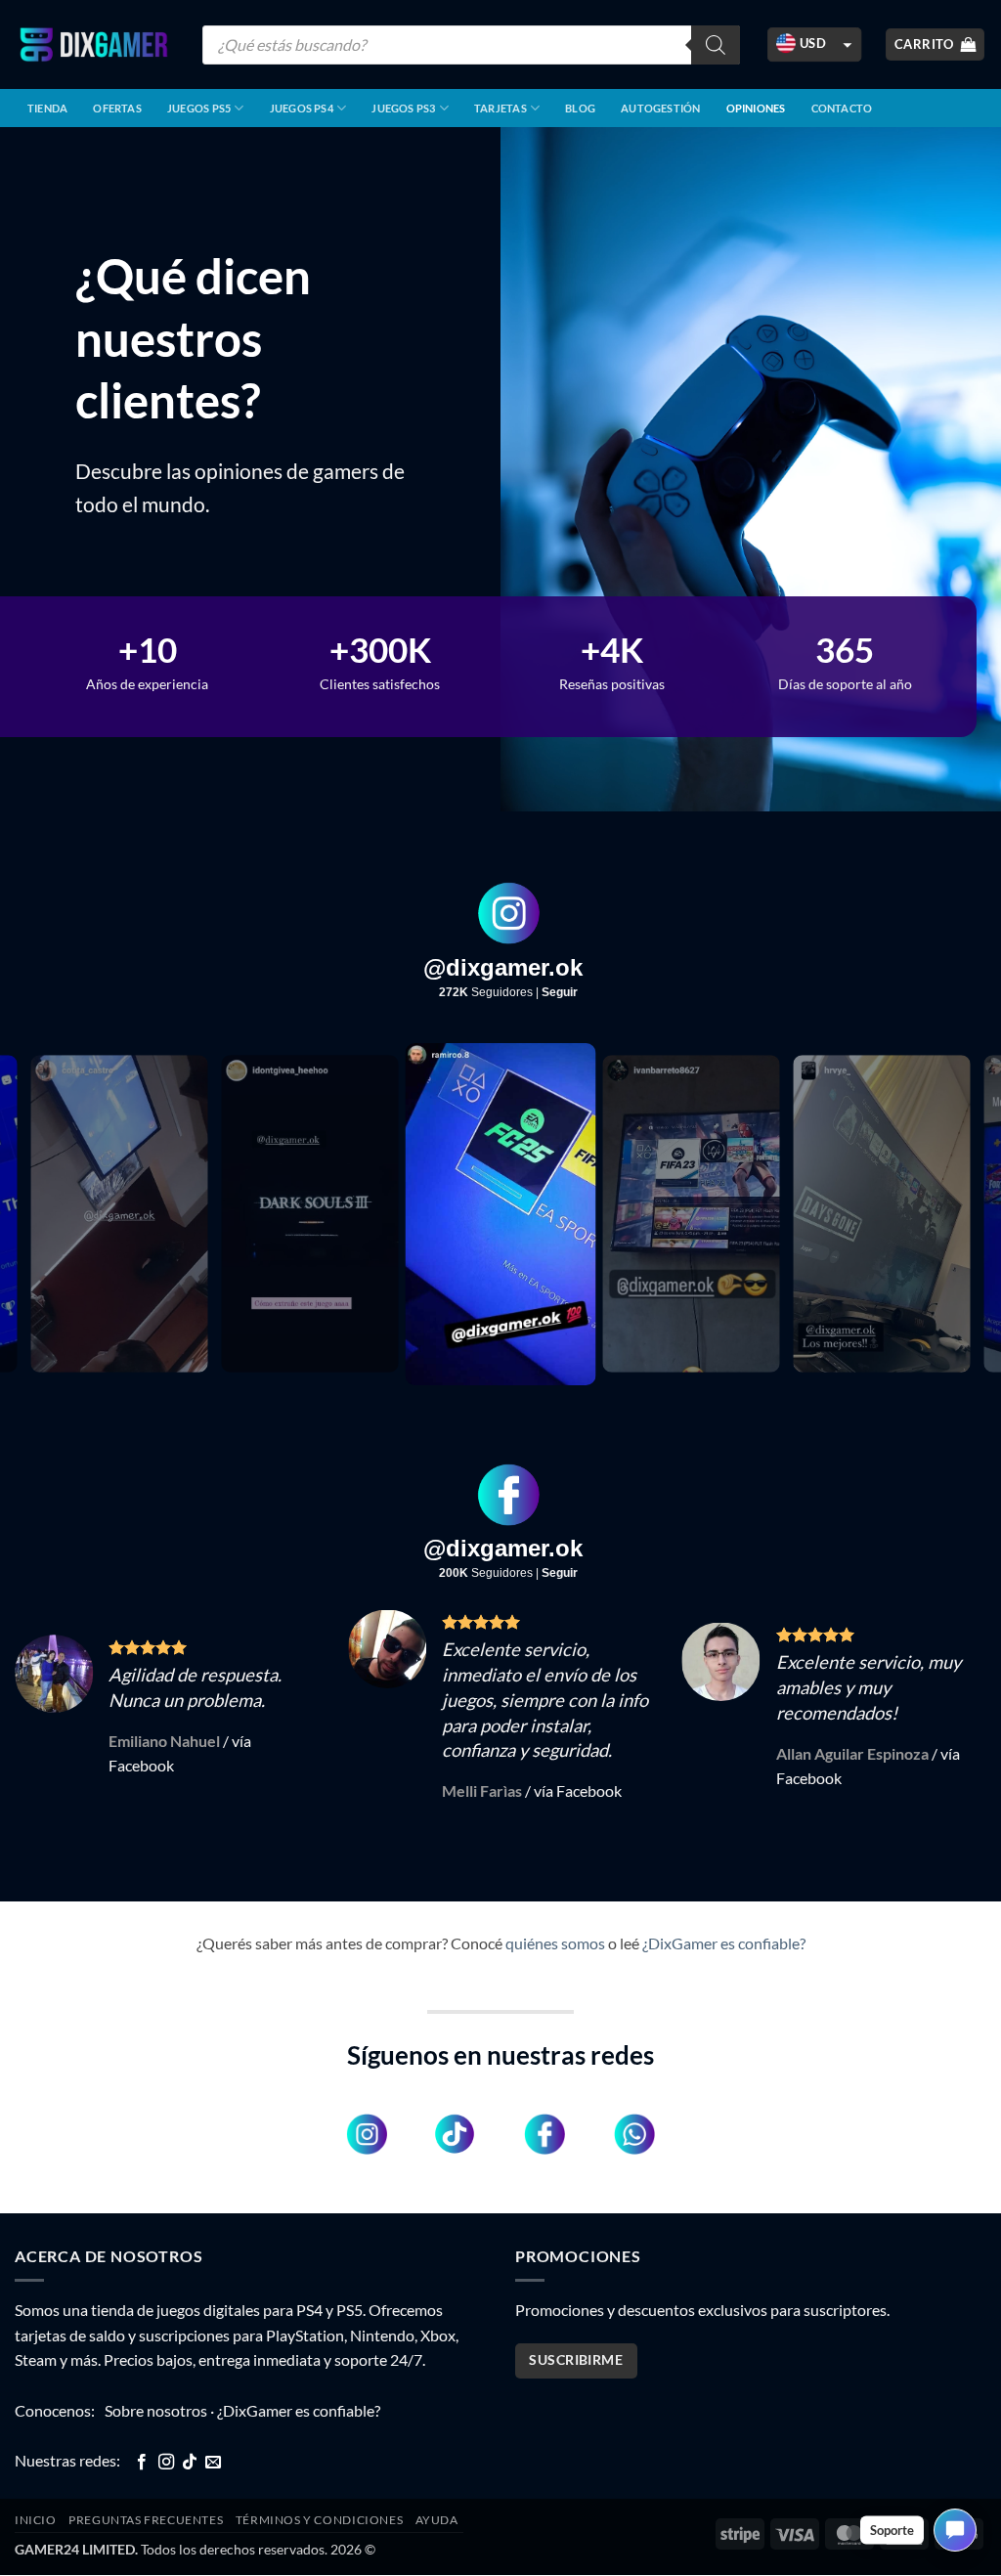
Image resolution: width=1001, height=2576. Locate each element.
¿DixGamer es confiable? (724, 1918)
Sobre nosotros (156, 2385)
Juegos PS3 (403, 108)
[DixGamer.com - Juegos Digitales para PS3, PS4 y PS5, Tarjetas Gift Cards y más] (94, 44)
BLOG (580, 108)
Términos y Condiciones (319, 2494)
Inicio (36, 2494)
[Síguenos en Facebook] (142, 2437)
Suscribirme (576, 2335)
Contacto (842, 108)
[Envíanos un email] (213, 2437)
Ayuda (437, 2494)
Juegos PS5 (199, 108)
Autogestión (660, 108)
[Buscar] (716, 45)
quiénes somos (555, 1918)
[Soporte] (955, 2530)
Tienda (47, 108)
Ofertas (117, 108)
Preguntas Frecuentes (146, 2494)
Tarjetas (500, 108)
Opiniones (756, 108)
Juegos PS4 (302, 108)
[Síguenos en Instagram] (166, 2437)
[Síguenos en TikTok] (190, 2437)
